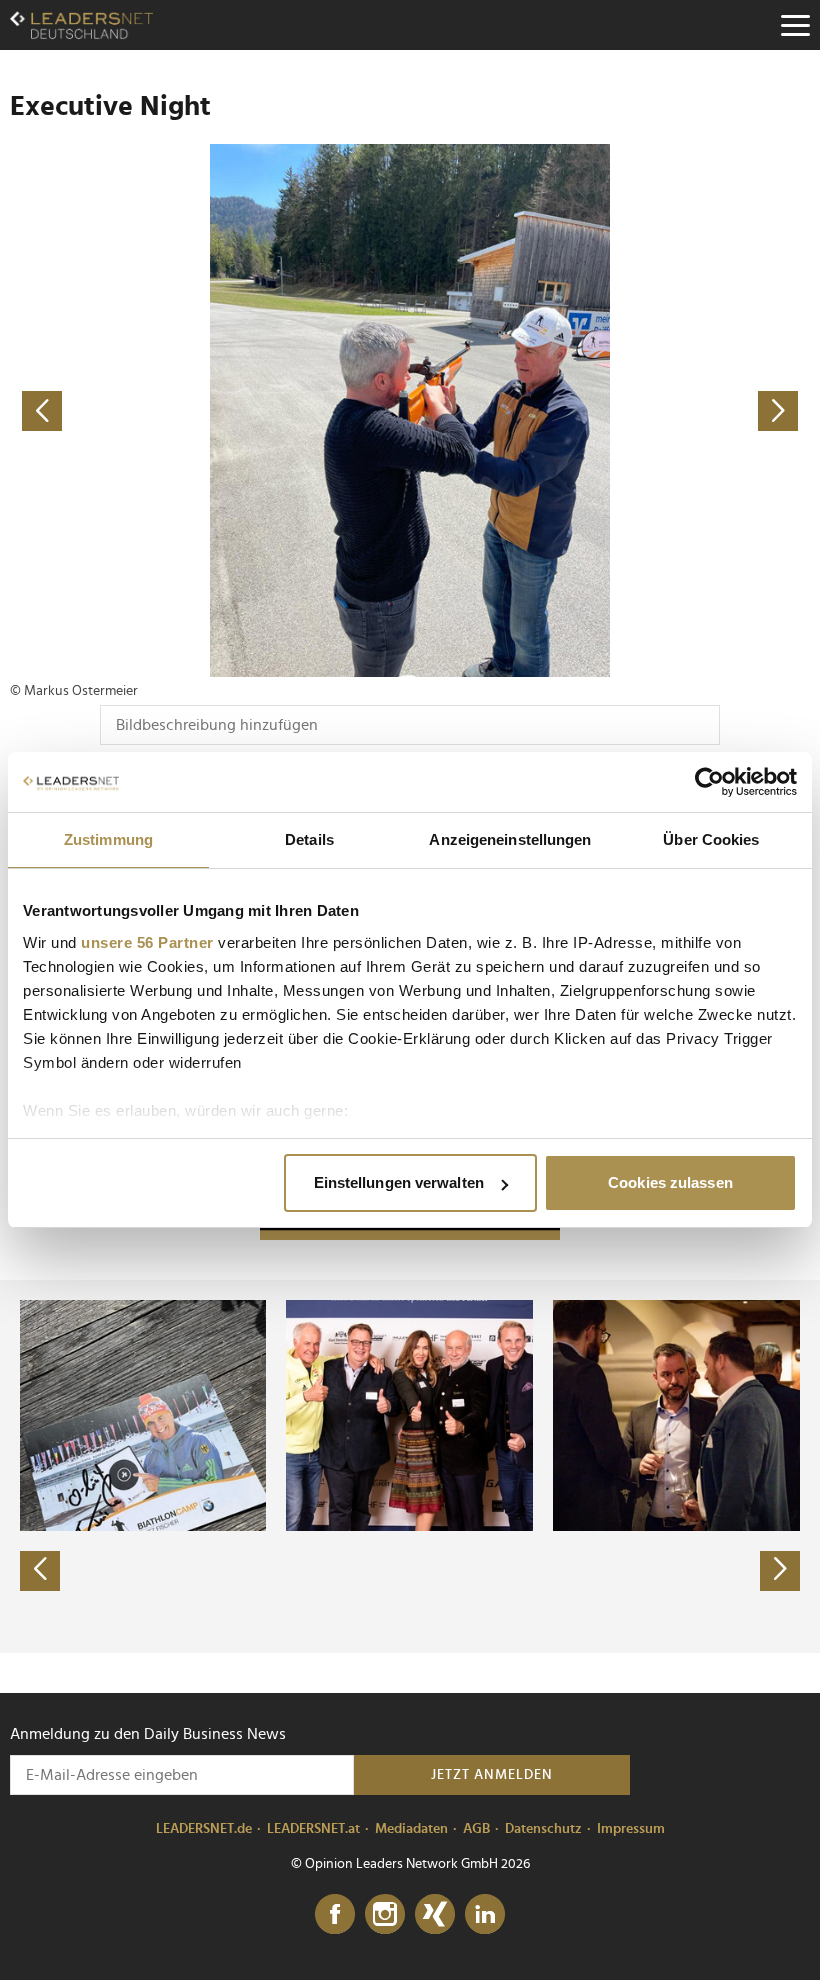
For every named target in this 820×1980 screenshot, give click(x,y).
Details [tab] (309, 839)
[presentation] (40, 1571)
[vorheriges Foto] (210, 410)
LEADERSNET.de (204, 1829)
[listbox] (410, 1466)
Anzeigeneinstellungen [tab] (510, 839)
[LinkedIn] (485, 1915)
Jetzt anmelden (492, 1775)
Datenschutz (543, 1829)
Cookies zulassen (670, 1182)
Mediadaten (411, 1829)
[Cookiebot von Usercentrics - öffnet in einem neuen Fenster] (709, 782)
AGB (476, 1829)
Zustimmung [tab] (108, 839)
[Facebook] (335, 1915)
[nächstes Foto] (610, 410)
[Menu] (795, 25)
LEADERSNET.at (313, 1829)
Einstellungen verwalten (399, 1182)
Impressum (631, 1829)
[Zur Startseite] (81, 25)
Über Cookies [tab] (711, 839)
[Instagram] (385, 1915)
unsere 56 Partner (147, 942)
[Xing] (435, 1915)
